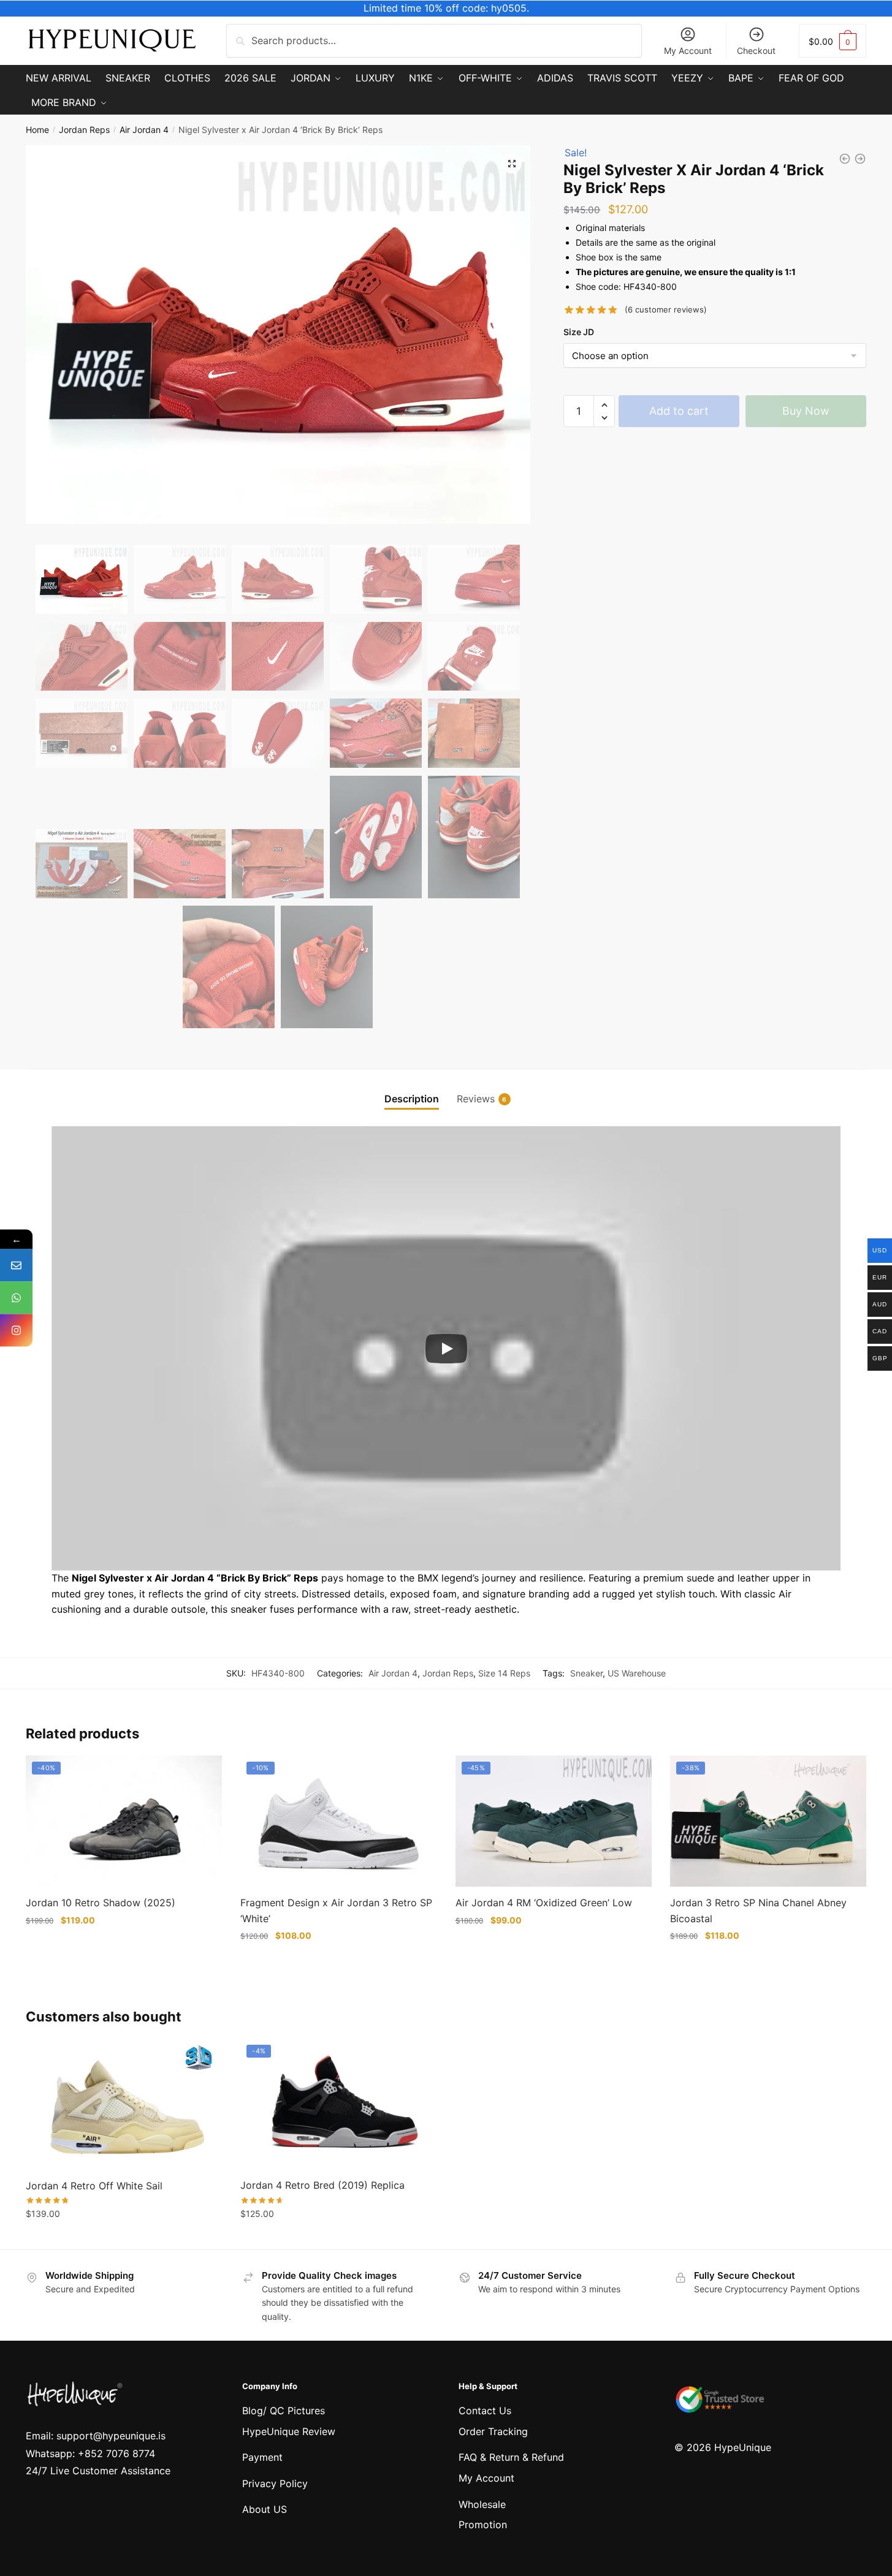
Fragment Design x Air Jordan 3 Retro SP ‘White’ (336, 1911)
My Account (688, 51)
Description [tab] (412, 1099)
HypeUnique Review (289, 2431)
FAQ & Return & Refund (511, 2457)
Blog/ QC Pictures (284, 2411)
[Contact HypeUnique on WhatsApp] (16, 1298)
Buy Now (806, 411)
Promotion (483, 2525)
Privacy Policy (275, 2483)
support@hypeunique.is (111, 2436)
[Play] (446, 1349)
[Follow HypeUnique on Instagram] (16, 1331)
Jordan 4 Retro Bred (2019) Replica (322, 2185)
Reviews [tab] (476, 1099)
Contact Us (485, 2411)
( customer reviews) (666, 309)
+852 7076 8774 (116, 2453)
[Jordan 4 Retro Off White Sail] (124, 2104)
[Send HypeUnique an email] (16, 1266)
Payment (262, 2457)
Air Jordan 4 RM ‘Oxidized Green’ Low (544, 1903)
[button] (512, 164)
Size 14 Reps (504, 1673)
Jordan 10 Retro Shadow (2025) (101, 1903)
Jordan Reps (84, 130)
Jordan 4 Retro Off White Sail (94, 2186)
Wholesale (482, 2504)
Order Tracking (493, 2431)
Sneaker (586, 1673)
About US (265, 2509)
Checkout (756, 51)
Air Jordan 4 (144, 130)
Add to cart (679, 411)
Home (37, 130)
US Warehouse (637, 1673)
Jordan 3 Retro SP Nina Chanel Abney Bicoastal (758, 1911)
